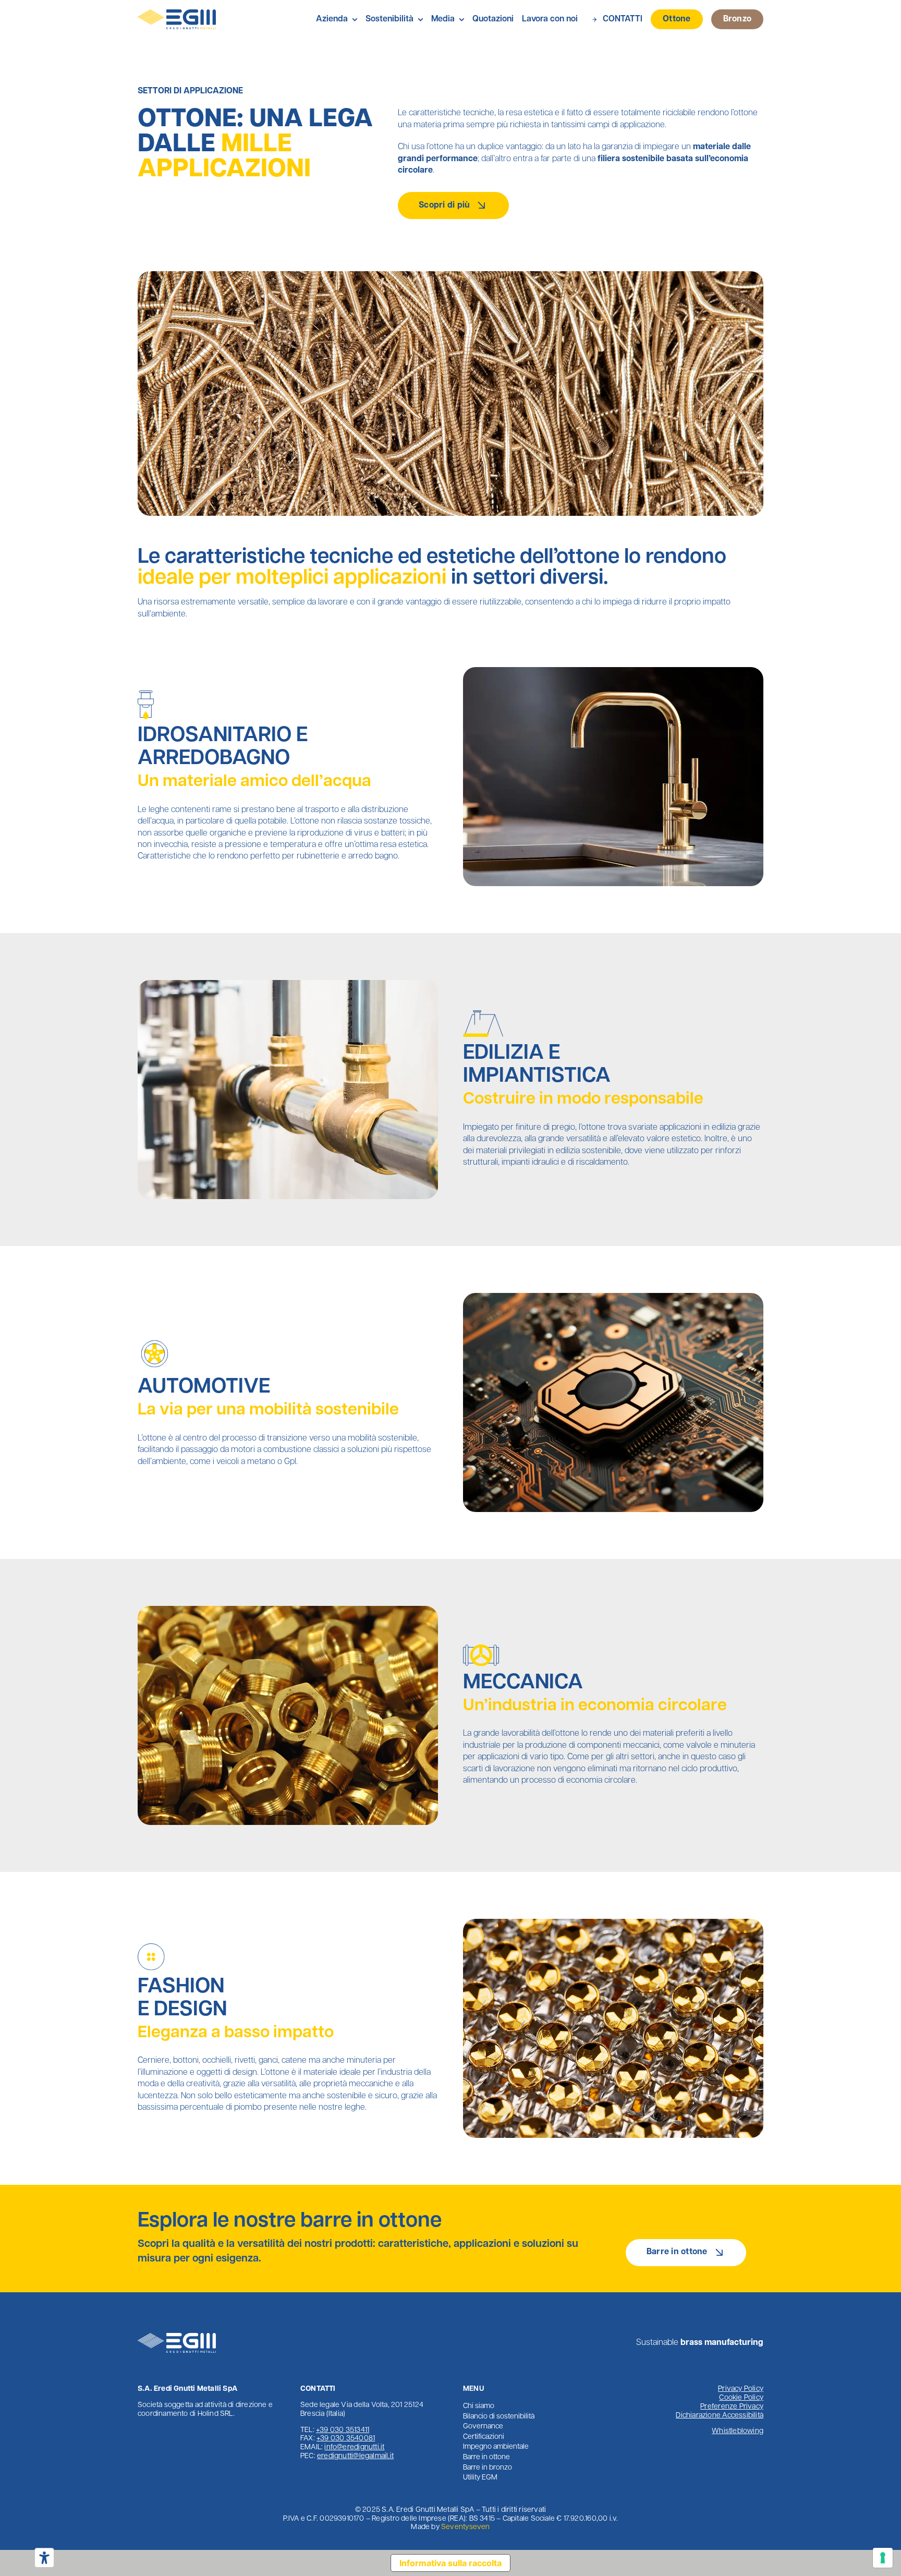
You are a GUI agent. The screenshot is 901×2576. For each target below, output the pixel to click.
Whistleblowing (738, 2431)
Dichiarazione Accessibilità (720, 2416)
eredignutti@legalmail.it (355, 2456)
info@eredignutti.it (354, 2447)
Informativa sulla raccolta (451, 2563)
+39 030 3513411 (343, 2430)
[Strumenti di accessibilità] (44, 2558)
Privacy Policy (741, 2389)
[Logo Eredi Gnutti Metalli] (177, 14)
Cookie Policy (741, 2398)
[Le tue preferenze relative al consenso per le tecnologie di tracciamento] (883, 2558)
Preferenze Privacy (732, 2407)
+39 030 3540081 (346, 2439)
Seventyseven (466, 2527)
